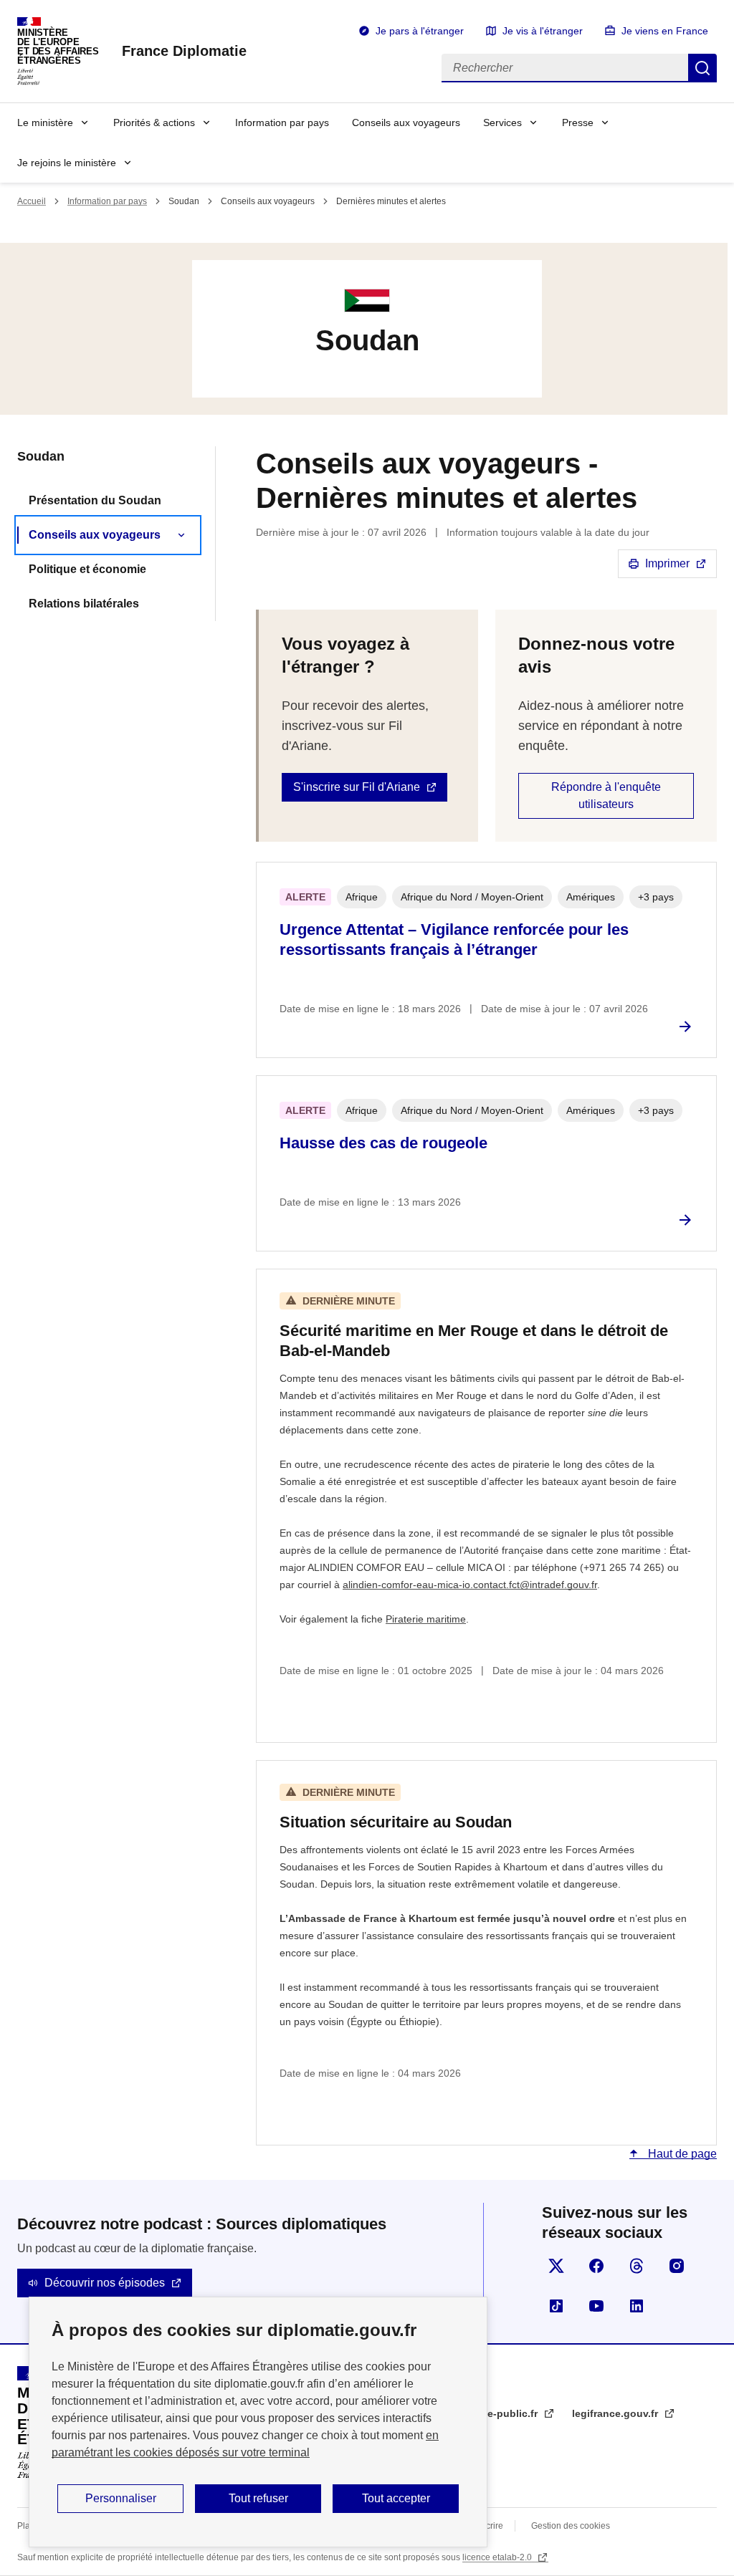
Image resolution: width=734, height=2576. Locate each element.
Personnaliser (121, 2498)
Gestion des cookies (571, 2526)
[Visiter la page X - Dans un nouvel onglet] (556, 2266)
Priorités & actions (154, 122)
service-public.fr (499, 2413)
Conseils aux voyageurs (406, 122)
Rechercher (702, 68)
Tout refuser (258, 2498)
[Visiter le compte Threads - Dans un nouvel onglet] (637, 2266)
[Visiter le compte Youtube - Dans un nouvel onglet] (596, 2306)
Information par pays (282, 122)
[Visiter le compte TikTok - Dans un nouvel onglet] (556, 2306)
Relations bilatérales (84, 604)
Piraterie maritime (426, 1619)
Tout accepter (396, 2498)
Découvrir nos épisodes (105, 2283)
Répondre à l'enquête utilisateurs (606, 796)
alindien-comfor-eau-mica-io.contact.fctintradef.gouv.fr (470, 1585)
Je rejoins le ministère (67, 163)
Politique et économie (87, 569)
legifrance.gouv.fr (616, 2413)
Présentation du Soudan (95, 500)
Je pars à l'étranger (420, 31)
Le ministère (45, 122)
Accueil (32, 201)
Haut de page (681, 2154)
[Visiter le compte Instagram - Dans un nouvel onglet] (677, 2266)
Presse (578, 122)
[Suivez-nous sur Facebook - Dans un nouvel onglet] (596, 2266)
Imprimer (667, 563)
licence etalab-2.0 (498, 2557)
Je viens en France (665, 31)
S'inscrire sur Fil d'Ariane (357, 787)
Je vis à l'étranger (543, 31)
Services (502, 122)
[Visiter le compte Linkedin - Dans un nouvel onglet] (637, 2306)
